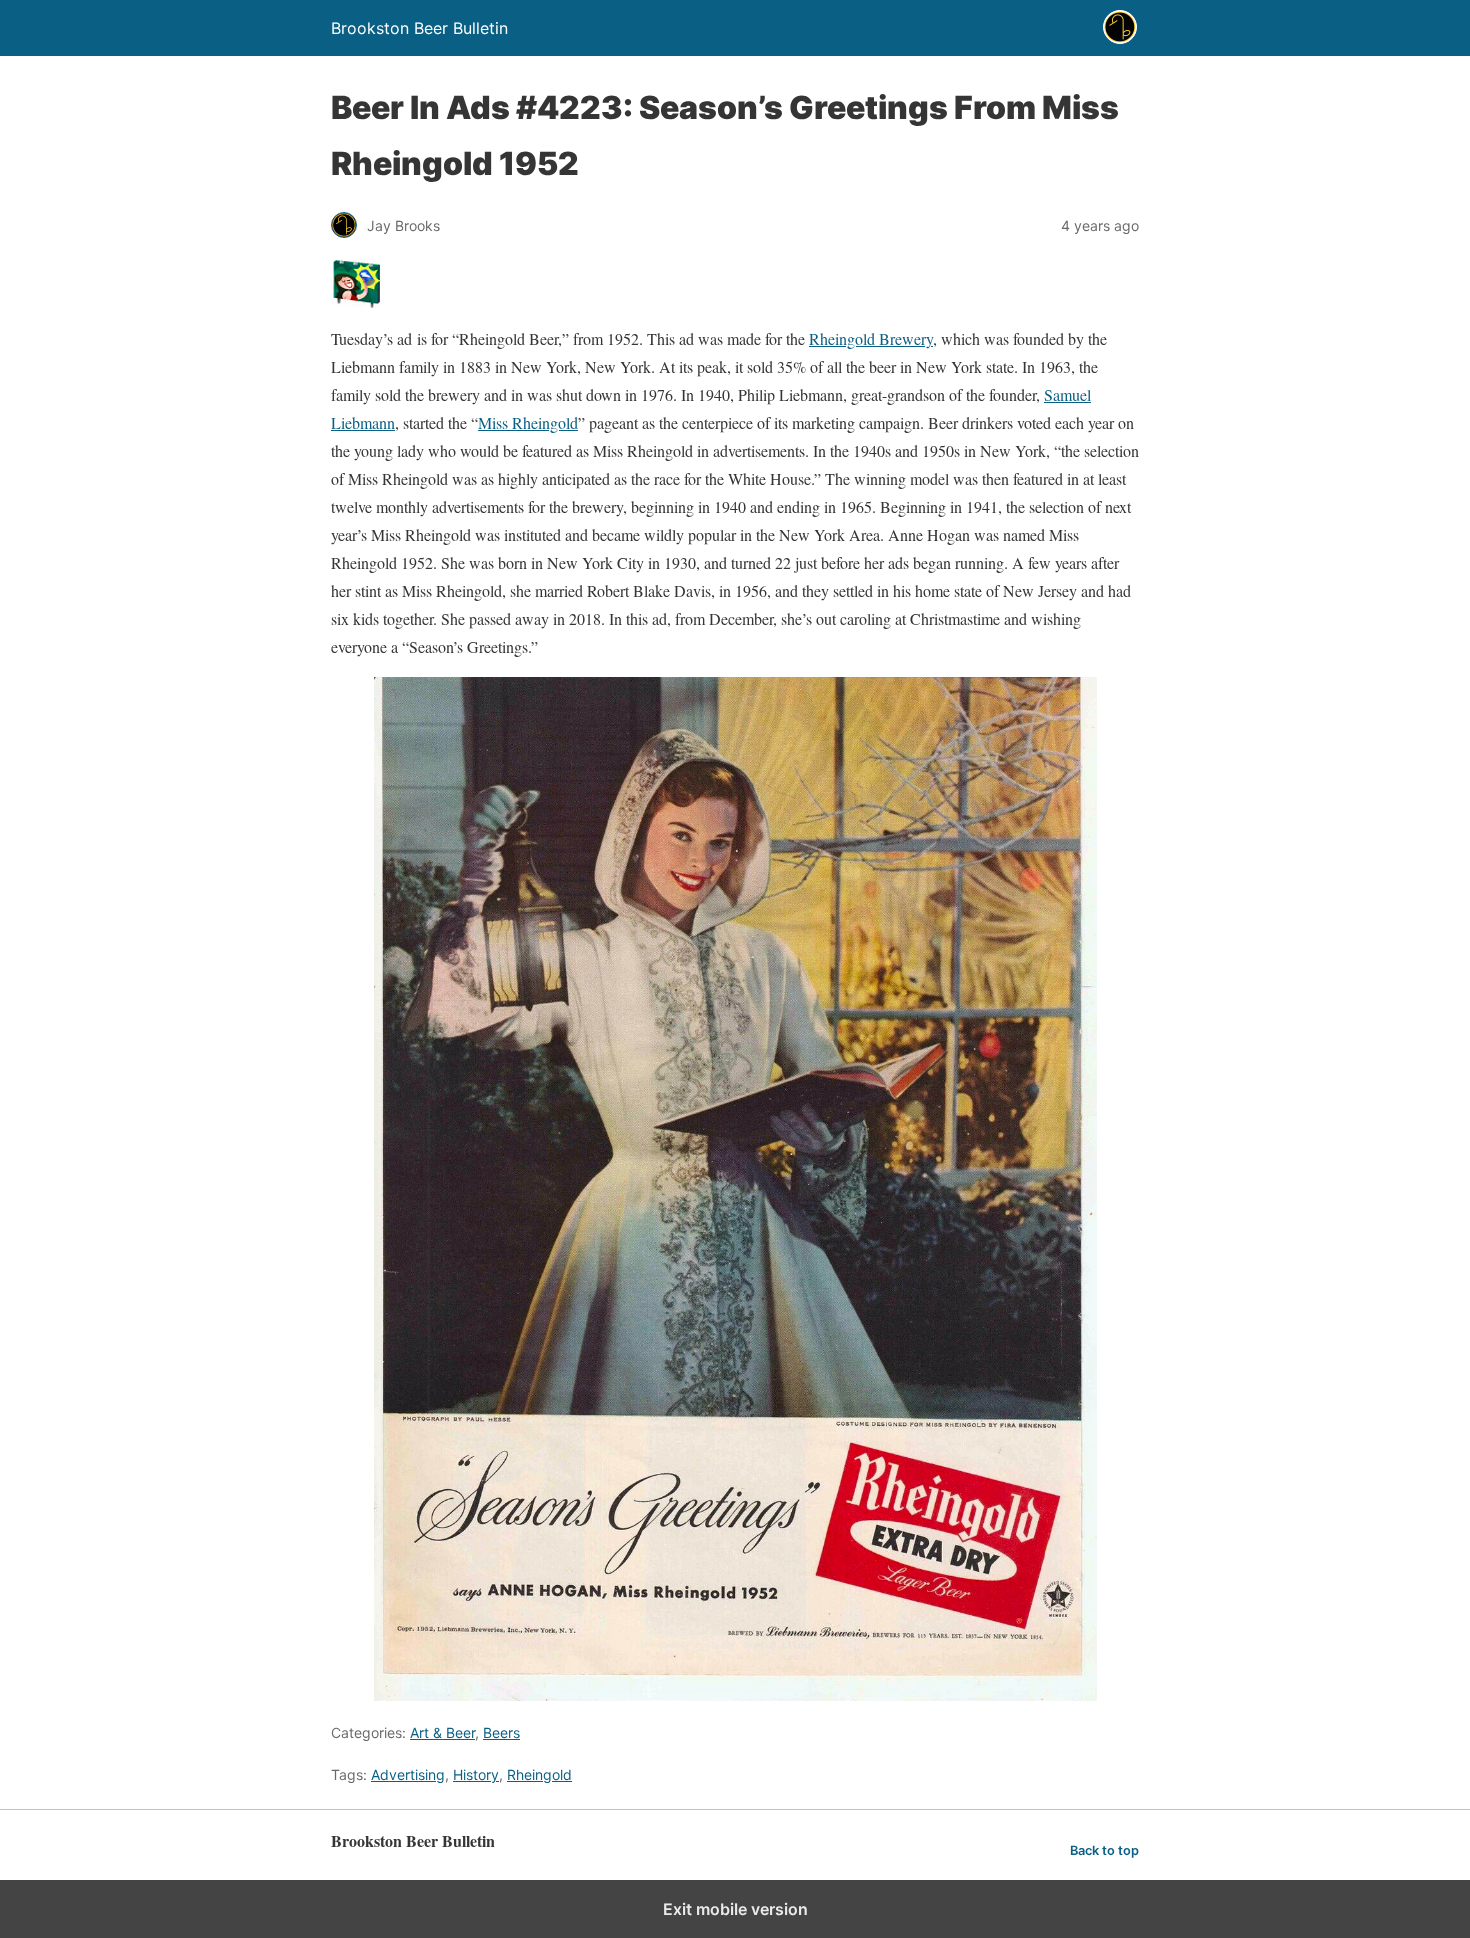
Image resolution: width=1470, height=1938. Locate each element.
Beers (501, 1732)
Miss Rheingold (528, 422)
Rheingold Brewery (871, 338)
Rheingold (539, 1774)
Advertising (408, 1774)
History (476, 1774)
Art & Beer (442, 1732)
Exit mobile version (735, 1909)
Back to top (1104, 1850)
